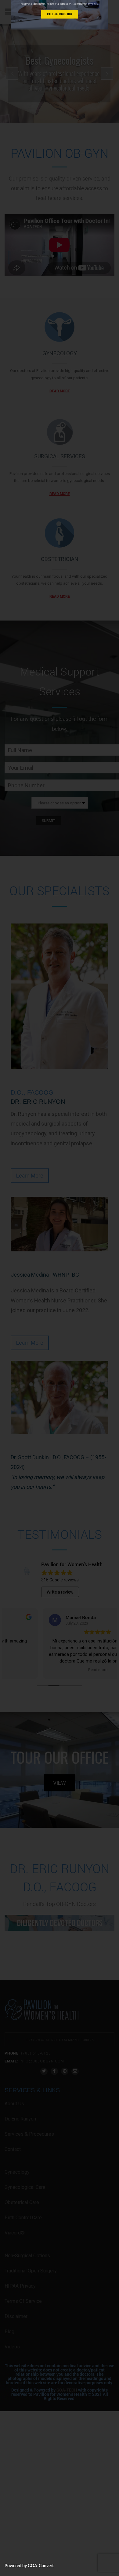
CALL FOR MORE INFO (59, 14)
